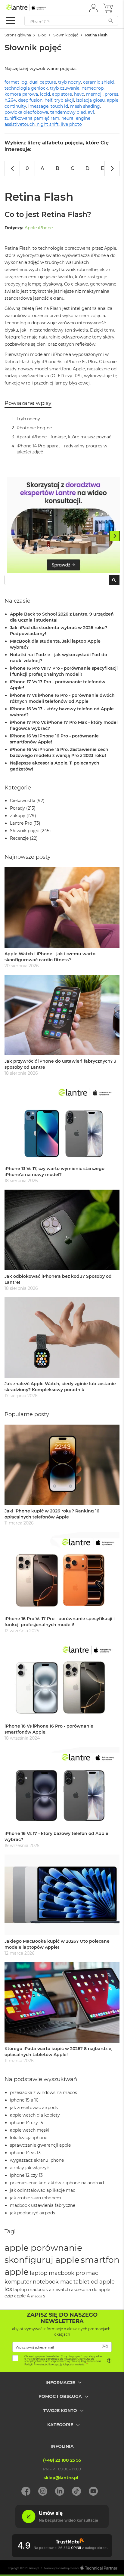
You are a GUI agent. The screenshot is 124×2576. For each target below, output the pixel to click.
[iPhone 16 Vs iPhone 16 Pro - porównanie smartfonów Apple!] (62, 1680)
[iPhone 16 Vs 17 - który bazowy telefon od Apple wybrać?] (62, 1787)
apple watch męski (30, 2130)
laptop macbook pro (57, 2273)
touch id (59, 106)
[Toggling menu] (11, 21)
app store (62, 94)
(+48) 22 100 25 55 (62, 2460)
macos (36, 2296)
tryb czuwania (65, 88)
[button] (93, 8)
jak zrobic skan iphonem (36, 2198)
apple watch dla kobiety (35, 2115)
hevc (79, 94)
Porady (17, 808)
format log (16, 82)
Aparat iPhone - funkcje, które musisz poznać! (65, 437)
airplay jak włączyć (29, 2168)
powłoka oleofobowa (26, 112)
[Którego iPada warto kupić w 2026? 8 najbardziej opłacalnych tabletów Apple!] (62, 2002)
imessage (38, 106)
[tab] (62, 2387)
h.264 (10, 100)
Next (115, 536)
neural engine (76, 118)
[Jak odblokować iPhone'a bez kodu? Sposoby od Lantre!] (62, 1230)
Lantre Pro (21, 823)
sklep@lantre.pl (61, 2478)
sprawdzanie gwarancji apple (40, 2145)
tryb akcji (64, 100)
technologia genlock (26, 88)
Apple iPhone (39, 228)
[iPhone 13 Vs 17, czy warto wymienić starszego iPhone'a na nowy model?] (62, 1122)
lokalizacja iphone (29, 2138)
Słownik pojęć (66, 35)
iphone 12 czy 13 (26, 2175)
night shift (48, 124)
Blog (42, 35)
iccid (45, 94)
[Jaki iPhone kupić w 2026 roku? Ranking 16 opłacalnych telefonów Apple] (62, 1465)
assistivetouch (20, 124)
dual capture (43, 82)
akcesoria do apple (91, 2290)
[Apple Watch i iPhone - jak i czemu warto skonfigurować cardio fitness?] (62, 907)
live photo (71, 124)
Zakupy (18, 816)
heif (48, 100)
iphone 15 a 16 (24, 2100)
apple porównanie (43, 2248)
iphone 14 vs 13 (25, 2153)
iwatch (63, 2290)
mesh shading (85, 106)
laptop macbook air (34, 2290)
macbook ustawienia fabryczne (43, 2205)
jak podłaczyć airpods (33, 2213)
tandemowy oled (68, 112)
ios (8, 2289)
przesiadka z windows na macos (43, 2093)
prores (112, 94)
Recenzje (19, 838)
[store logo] (32, 8)
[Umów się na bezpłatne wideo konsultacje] (62, 2526)
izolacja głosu (90, 100)
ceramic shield (98, 82)
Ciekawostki (23, 801)
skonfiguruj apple (42, 2260)
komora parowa (21, 94)
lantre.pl (34, 2568)
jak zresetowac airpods (34, 2108)
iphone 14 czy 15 (26, 2123)
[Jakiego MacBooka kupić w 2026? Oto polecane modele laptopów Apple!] (62, 1895)
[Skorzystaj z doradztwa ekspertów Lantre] (64, 526)
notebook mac (53, 2282)
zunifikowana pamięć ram (32, 118)
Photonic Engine (34, 428)
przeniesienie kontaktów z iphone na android (57, 2183)
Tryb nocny (28, 419)
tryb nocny (70, 82)
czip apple (15, 2296)
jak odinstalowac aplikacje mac (43, 2190)
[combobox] (62, 580)
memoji (94, 94)
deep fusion (30, 100)
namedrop (93, 88)
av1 (91, 112)
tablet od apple (94, 2282)
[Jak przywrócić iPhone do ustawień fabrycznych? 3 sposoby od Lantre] (62, 1015)
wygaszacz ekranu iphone (37, 2160)
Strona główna (18, 35)
